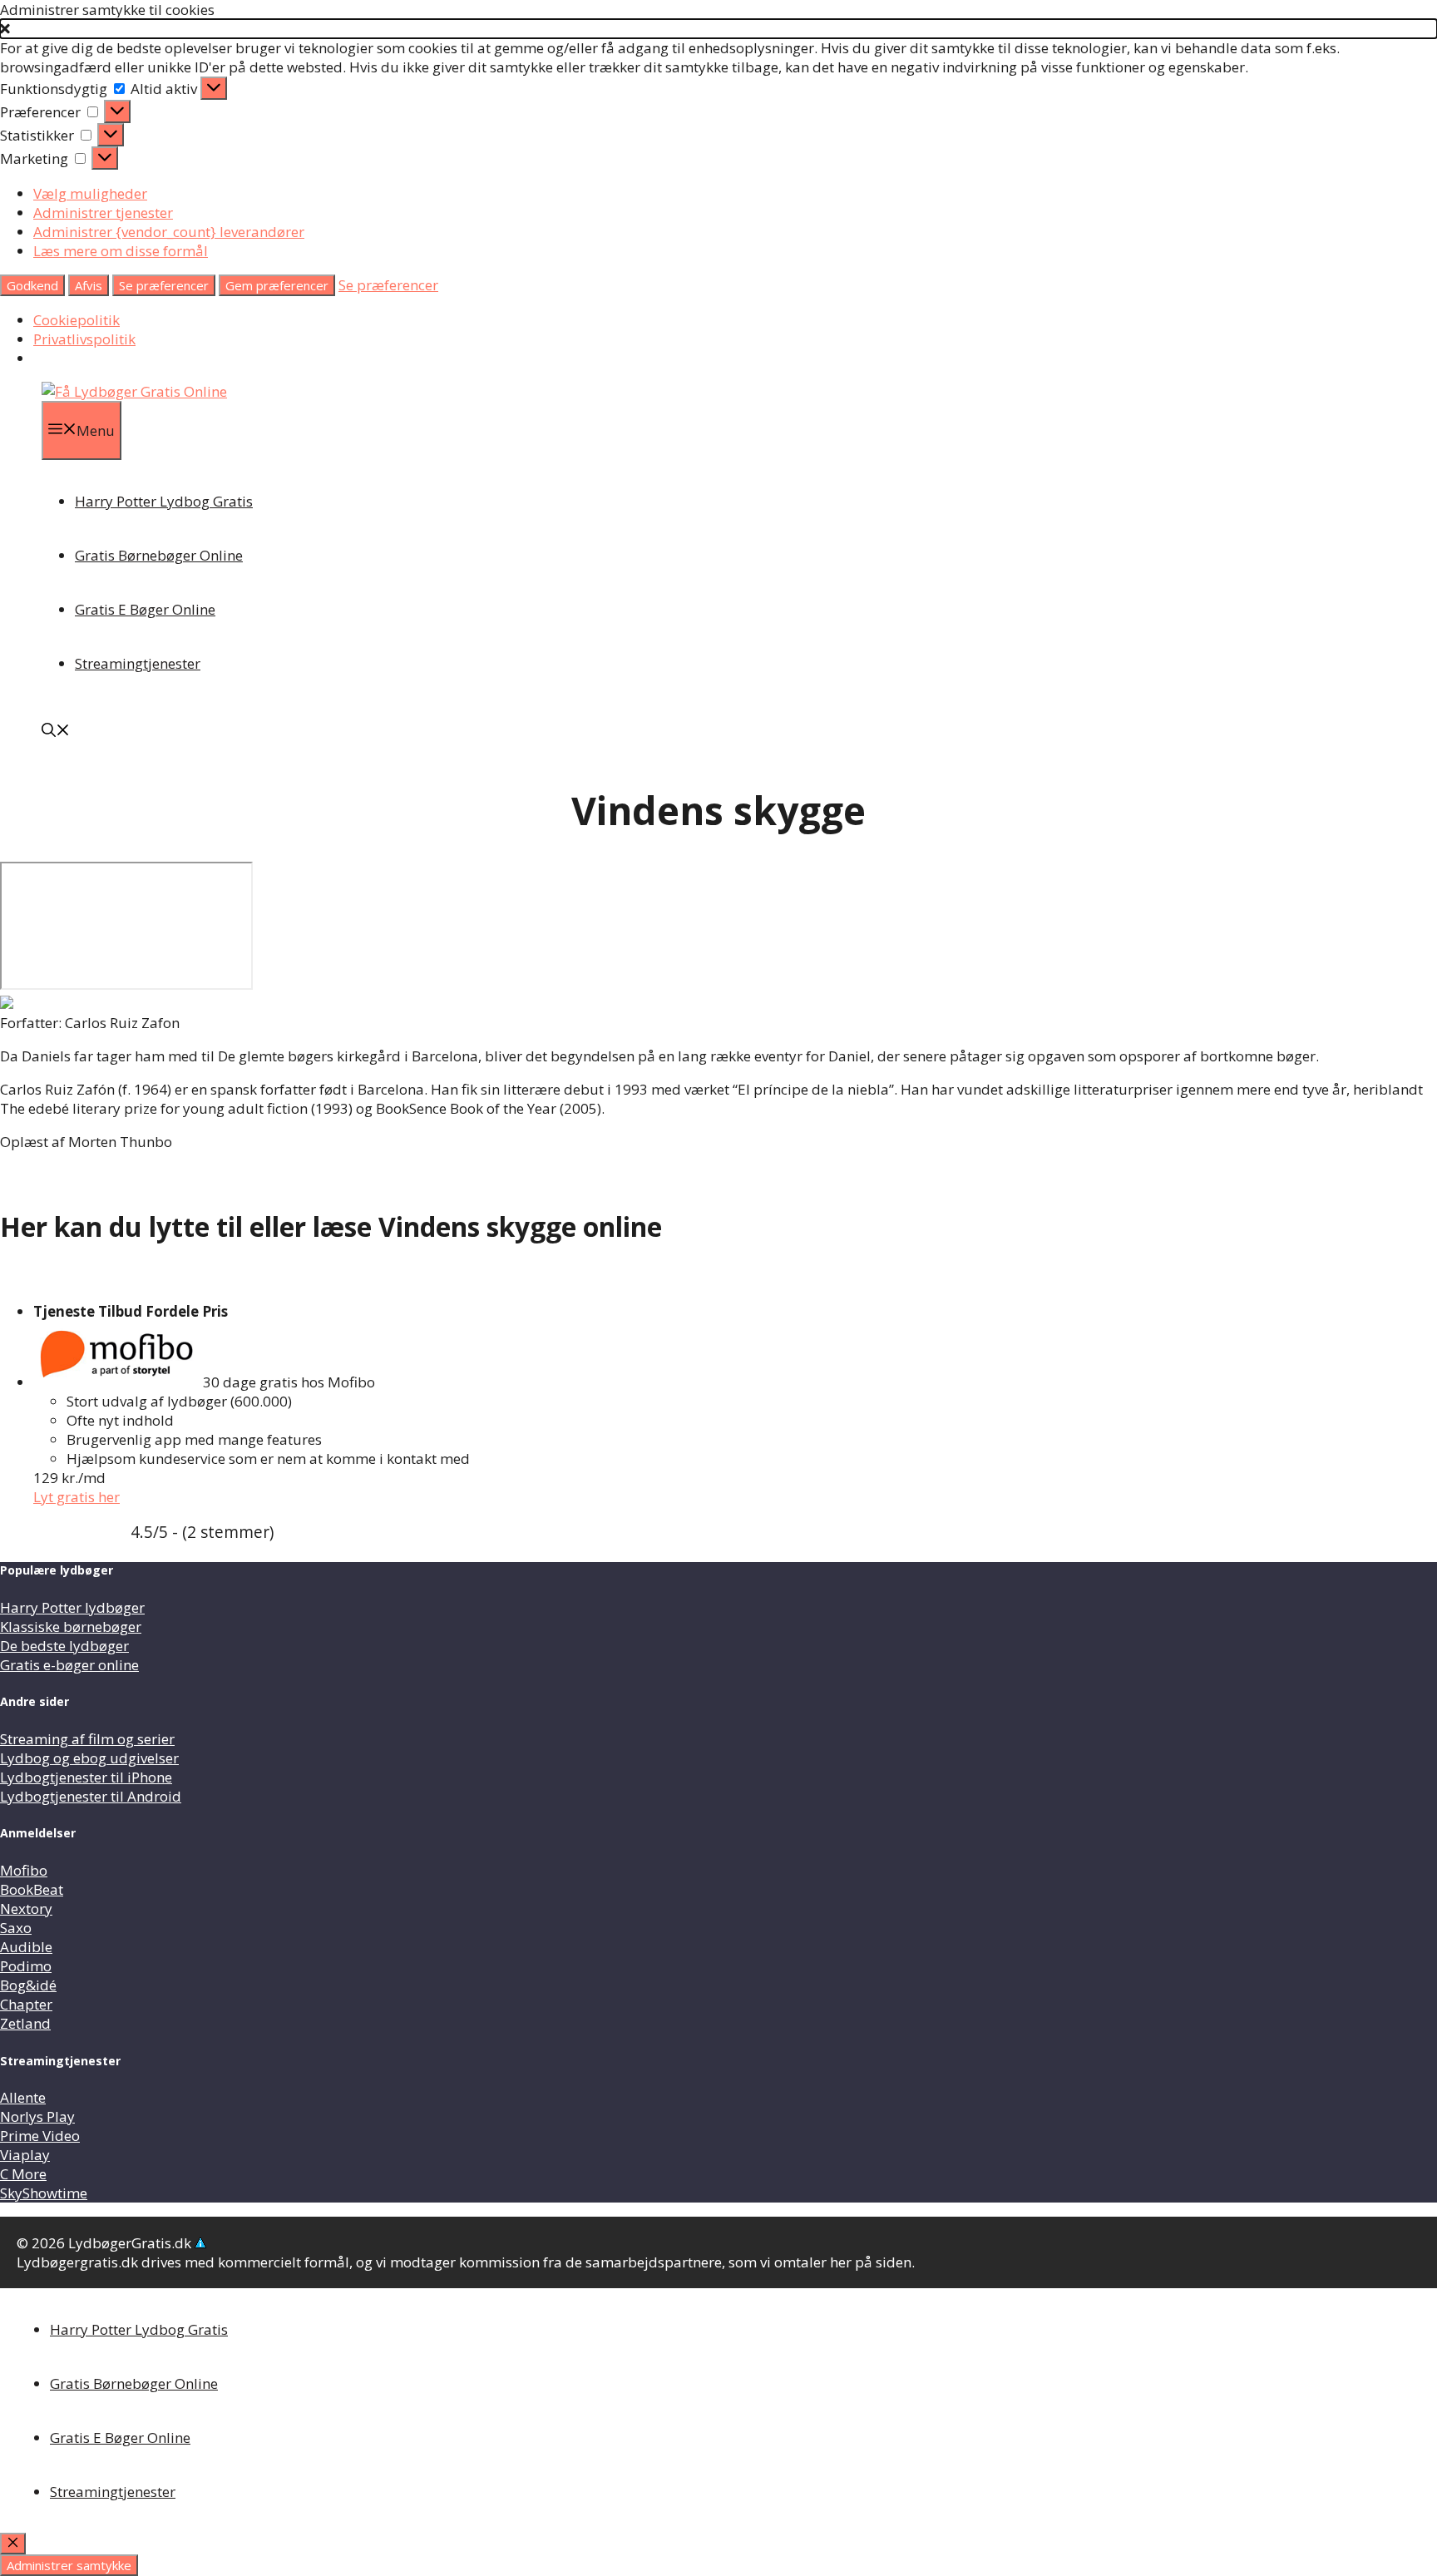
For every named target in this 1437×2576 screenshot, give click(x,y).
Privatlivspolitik (84, 339)
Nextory (26, 1909)
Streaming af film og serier (87, 1739)
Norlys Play (37, 2116)
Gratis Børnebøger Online (159, 555)
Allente (23, 2097)
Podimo (26, 1966)
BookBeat (32, 1889)
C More (23, 2174)
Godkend (32, 285)
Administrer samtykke (69, 2565)
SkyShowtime (44, 2193)
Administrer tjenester (103, 213)
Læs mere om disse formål (121, 251)
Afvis (89, 285)
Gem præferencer (277, 285)
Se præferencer (164, 285)
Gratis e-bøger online (69, 1665)
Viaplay (25, 2155)
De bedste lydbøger (64, 1646)
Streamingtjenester (138, 663)
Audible (26, 1947)
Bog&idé (28, 1985)
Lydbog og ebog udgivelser (89, 1758)
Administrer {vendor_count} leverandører (169, 232)
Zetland (25, 2023)
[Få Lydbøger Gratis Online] (134, 391)
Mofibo (24, 1870)
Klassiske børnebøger (71, 1627)
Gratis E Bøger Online (145, 609)
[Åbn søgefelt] (56, 732)
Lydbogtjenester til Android (91, 1796)
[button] (718, 29)
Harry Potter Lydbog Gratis (164, 501)
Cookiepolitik (77, 320)
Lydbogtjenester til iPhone (86, 1777)
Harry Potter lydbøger (72, 1607)
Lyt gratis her (77, 1497)
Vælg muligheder (90, 193)
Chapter (26, 2004)
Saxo (16, 1928)
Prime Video (40, 2136)
